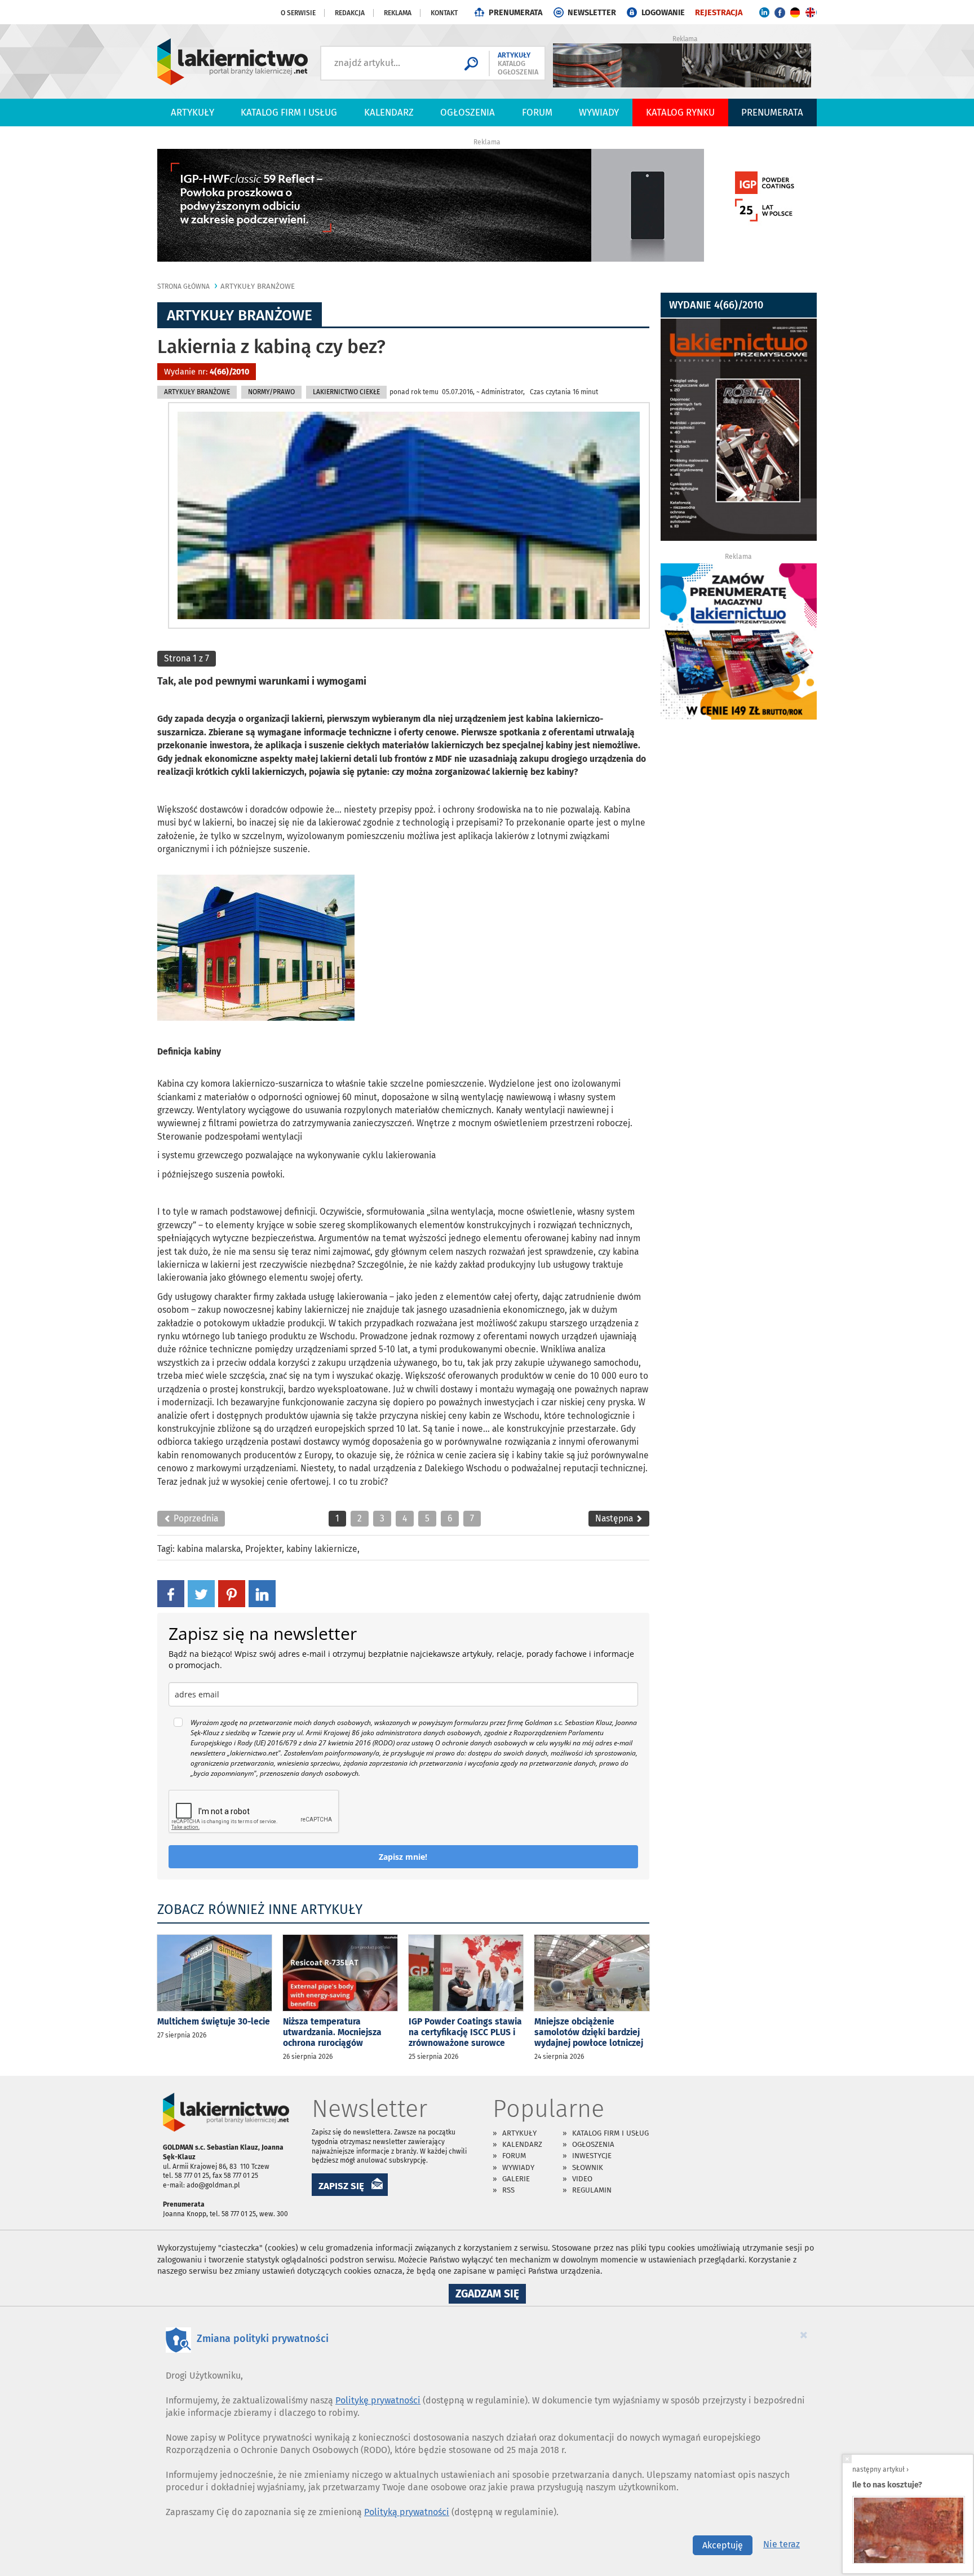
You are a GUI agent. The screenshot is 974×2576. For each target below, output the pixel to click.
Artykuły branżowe (258, 286)
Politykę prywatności (378, 2400)
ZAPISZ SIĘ (341, 2186)
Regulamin (592, 2190)
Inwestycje (592, 2156)
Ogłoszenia (468, 112)
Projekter (264, 1549)
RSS (508, 2190)
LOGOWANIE (663, 13)
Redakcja (350, 13)
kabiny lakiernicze (322, 1549)
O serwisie (298, 13)
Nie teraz (782, 2544)
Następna (615, 1518)
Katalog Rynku (680, 112)
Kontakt (444, 13)
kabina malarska (209, 1549)
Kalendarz (389, 112)
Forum (537, 112)
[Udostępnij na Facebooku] (171, 1593)
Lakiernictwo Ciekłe (346, 392)
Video (582, 2179)
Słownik (588, 2167)
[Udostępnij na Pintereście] (232, 1593)
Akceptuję (723, 2545)
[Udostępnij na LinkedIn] (262, 1593)
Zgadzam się (491, 2295)
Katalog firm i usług (289, 112)
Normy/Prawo (271, 392)
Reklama (398, 13)
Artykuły (192, 112)
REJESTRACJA (719, 13)
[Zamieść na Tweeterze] (201, 1593)
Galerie (516, 2179)
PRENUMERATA (515, 13)
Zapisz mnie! (403, 1857)
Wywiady (599, 112)
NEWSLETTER (592, 13)
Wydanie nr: (207, 372)
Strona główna (183, 286)
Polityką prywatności (407, 2512)
